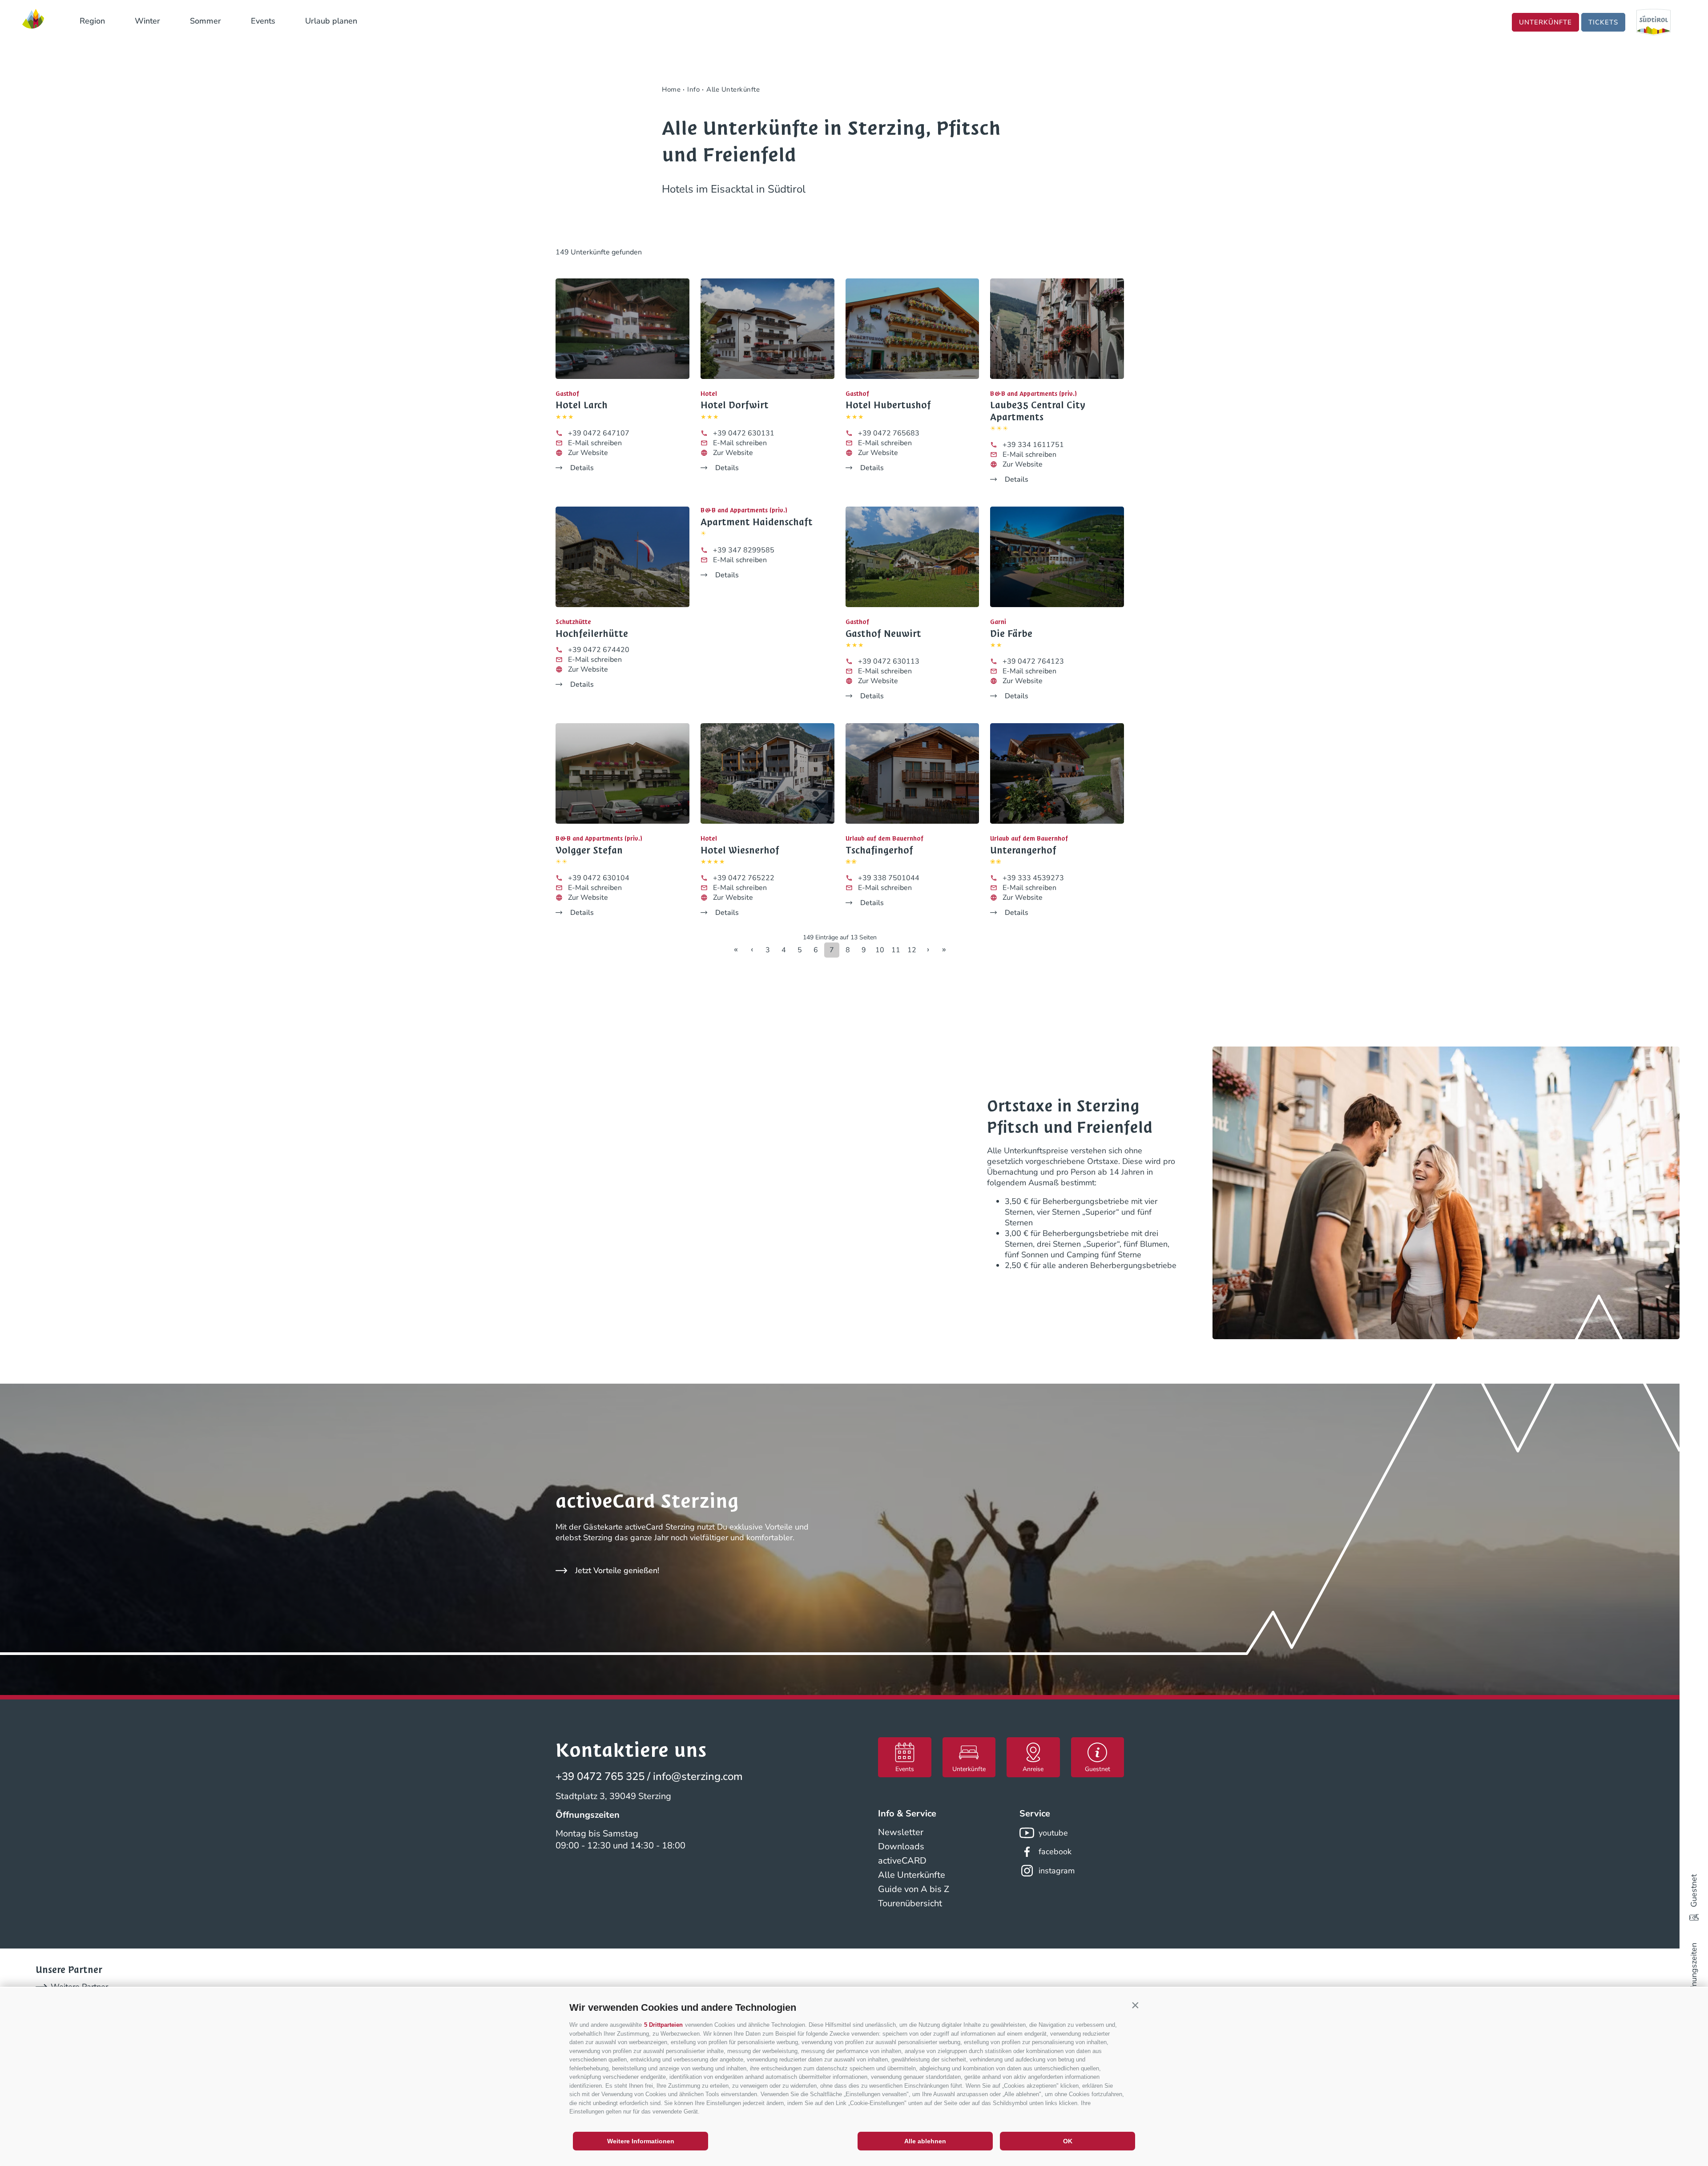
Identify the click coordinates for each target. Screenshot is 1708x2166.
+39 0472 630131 (744, 433)
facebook (1055, 1852)
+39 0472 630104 (599, 878)
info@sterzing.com (698, 1776)
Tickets (1603, 22)
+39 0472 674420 (599, 650)
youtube (1053, 1833)
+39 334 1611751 (1033, 445)
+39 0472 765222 (744, 878)
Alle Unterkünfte (912, 1875)
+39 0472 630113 (889, 661)
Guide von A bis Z (914, 1889)
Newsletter (901, 1832)
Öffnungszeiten (1694, 1970)
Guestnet (1694, 1891)
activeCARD (902, 1861)
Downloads (901, 1846)
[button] (1135, 2005)
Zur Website (588, 453)
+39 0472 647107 (599, 433)
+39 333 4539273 (1033, 878)
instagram (1057, 1871)
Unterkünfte (1545, 22)
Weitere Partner (79, 1987)
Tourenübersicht (910, 1903)
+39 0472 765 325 (600, 1776)
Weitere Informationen (641, 2141)
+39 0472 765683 (889, 433)
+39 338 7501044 (889, 878)
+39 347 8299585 (744, 550)
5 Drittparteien (663, 2025)
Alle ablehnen (925, 2141)
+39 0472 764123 (1033, 661)
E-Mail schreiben (595, 443)
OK (1068, 2141)
